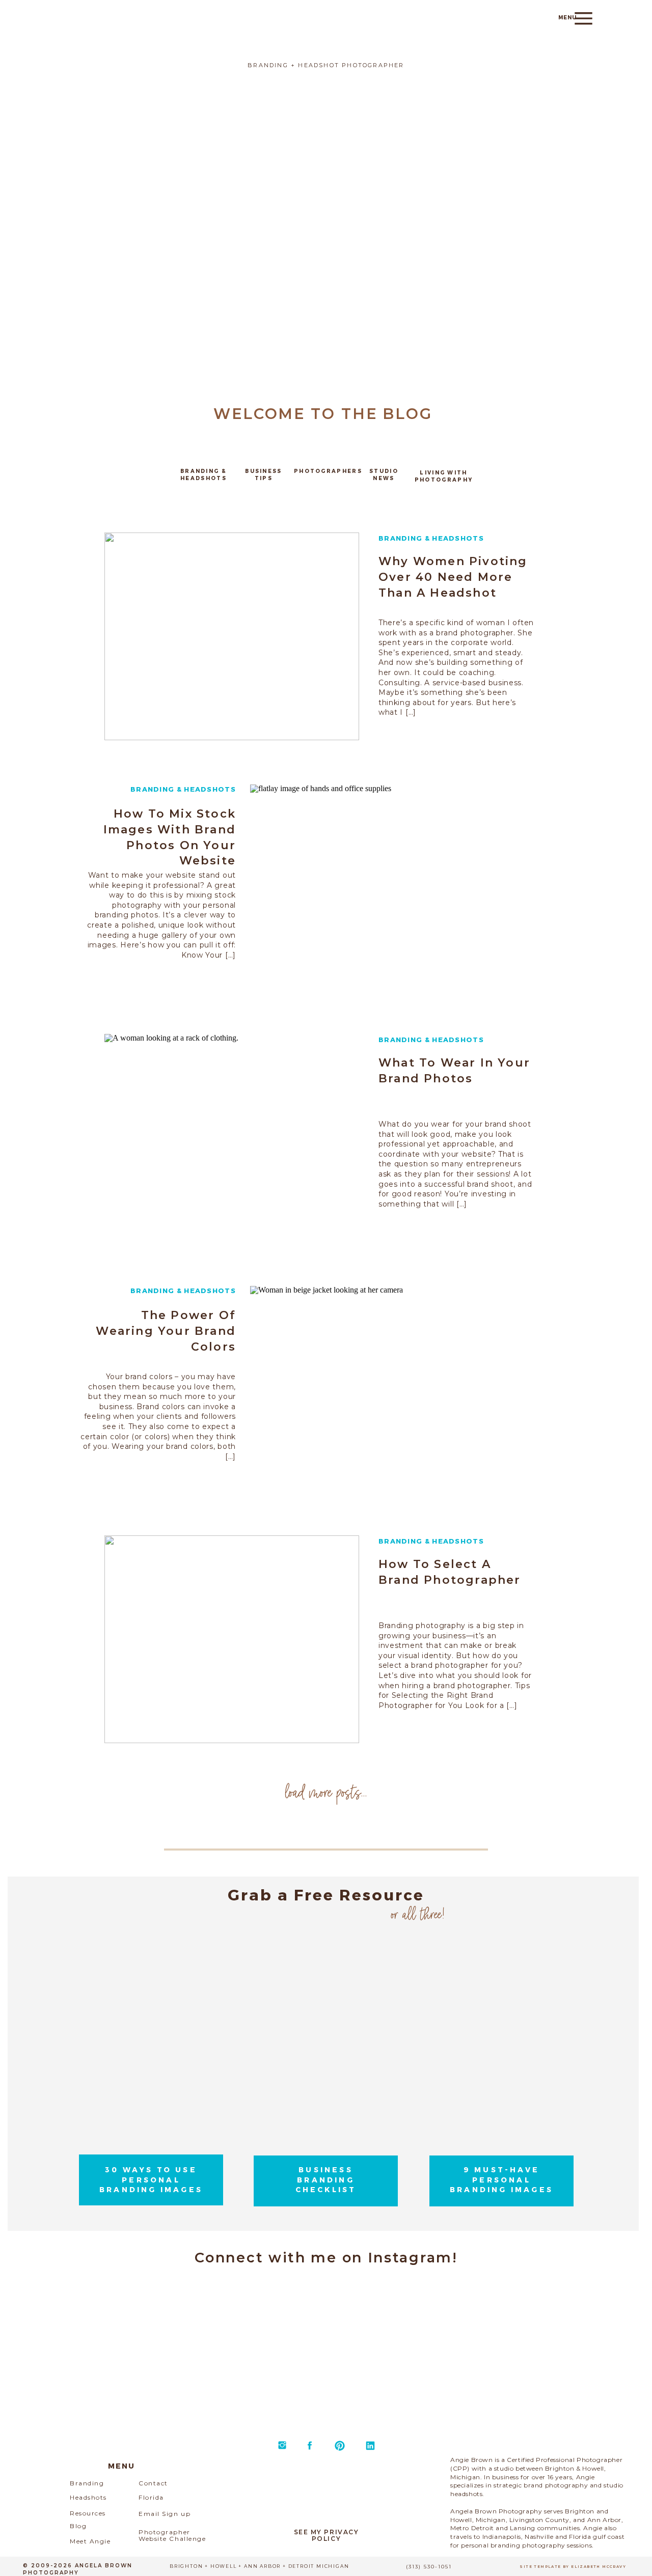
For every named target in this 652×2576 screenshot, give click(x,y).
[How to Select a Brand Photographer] (232, 1639)
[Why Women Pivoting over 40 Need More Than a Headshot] (232, 636)
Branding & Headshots (431, 538)
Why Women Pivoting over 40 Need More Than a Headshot (453, 577)
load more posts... (326, 1791)
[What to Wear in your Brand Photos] (232, 1138)
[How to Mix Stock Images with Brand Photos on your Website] (377, 888)
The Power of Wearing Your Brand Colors (166, 1331)
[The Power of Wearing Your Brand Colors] (377, 1390)
